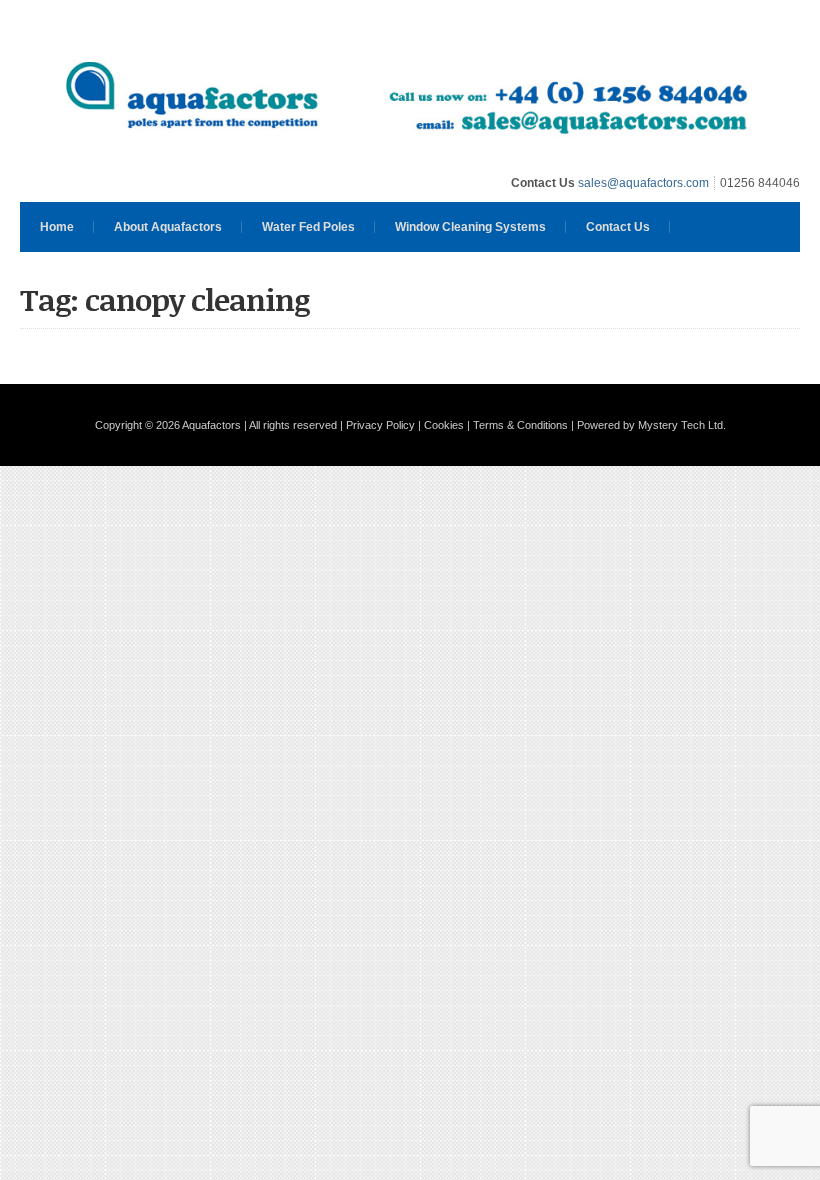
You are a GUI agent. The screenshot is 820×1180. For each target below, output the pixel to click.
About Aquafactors (168, 227)
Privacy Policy (380, 425)
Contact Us (618, 227)
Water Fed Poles (308, 227)
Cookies (444, 425)
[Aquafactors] (410, 157)
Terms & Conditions (520, 425)
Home (57, 227)
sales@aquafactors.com (643, 183)
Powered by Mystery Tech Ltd (650, 425)
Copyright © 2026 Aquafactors (168, 425)
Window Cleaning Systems (470, 227)
